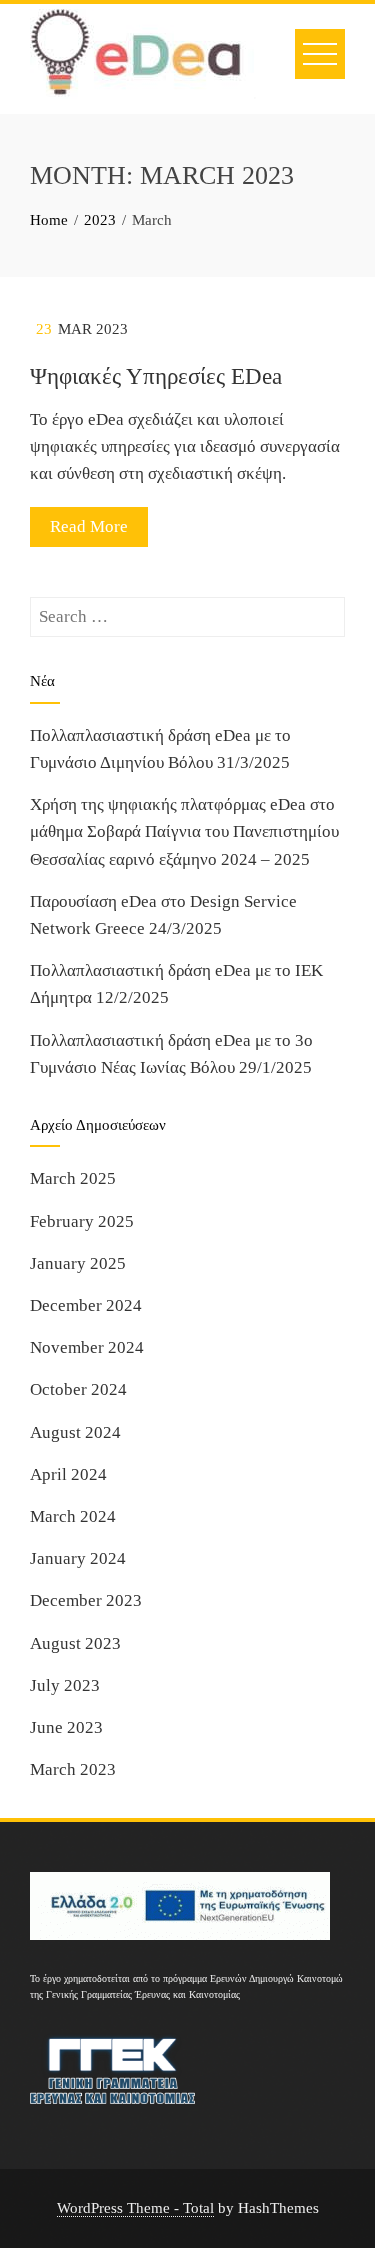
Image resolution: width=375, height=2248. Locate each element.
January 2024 (78, 1558)
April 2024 (68, 1474)
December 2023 (86, 1600)
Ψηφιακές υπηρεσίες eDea (156, 376)
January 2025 (78, 1263)
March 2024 (73, 1516)
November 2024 (87, 1347)
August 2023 (75, 1643)
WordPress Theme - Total (135, 2207)
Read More (89, 526)
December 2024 (86, 1305)
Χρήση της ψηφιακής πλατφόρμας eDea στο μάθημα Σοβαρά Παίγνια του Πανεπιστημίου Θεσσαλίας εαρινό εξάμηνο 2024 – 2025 (184, 831)
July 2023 (65, 1685)
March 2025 (73, 1178)
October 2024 (78, 1389)
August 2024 (75, 1432)
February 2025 (82, 1221)
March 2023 (73, 1769)
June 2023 (66, 1727)
